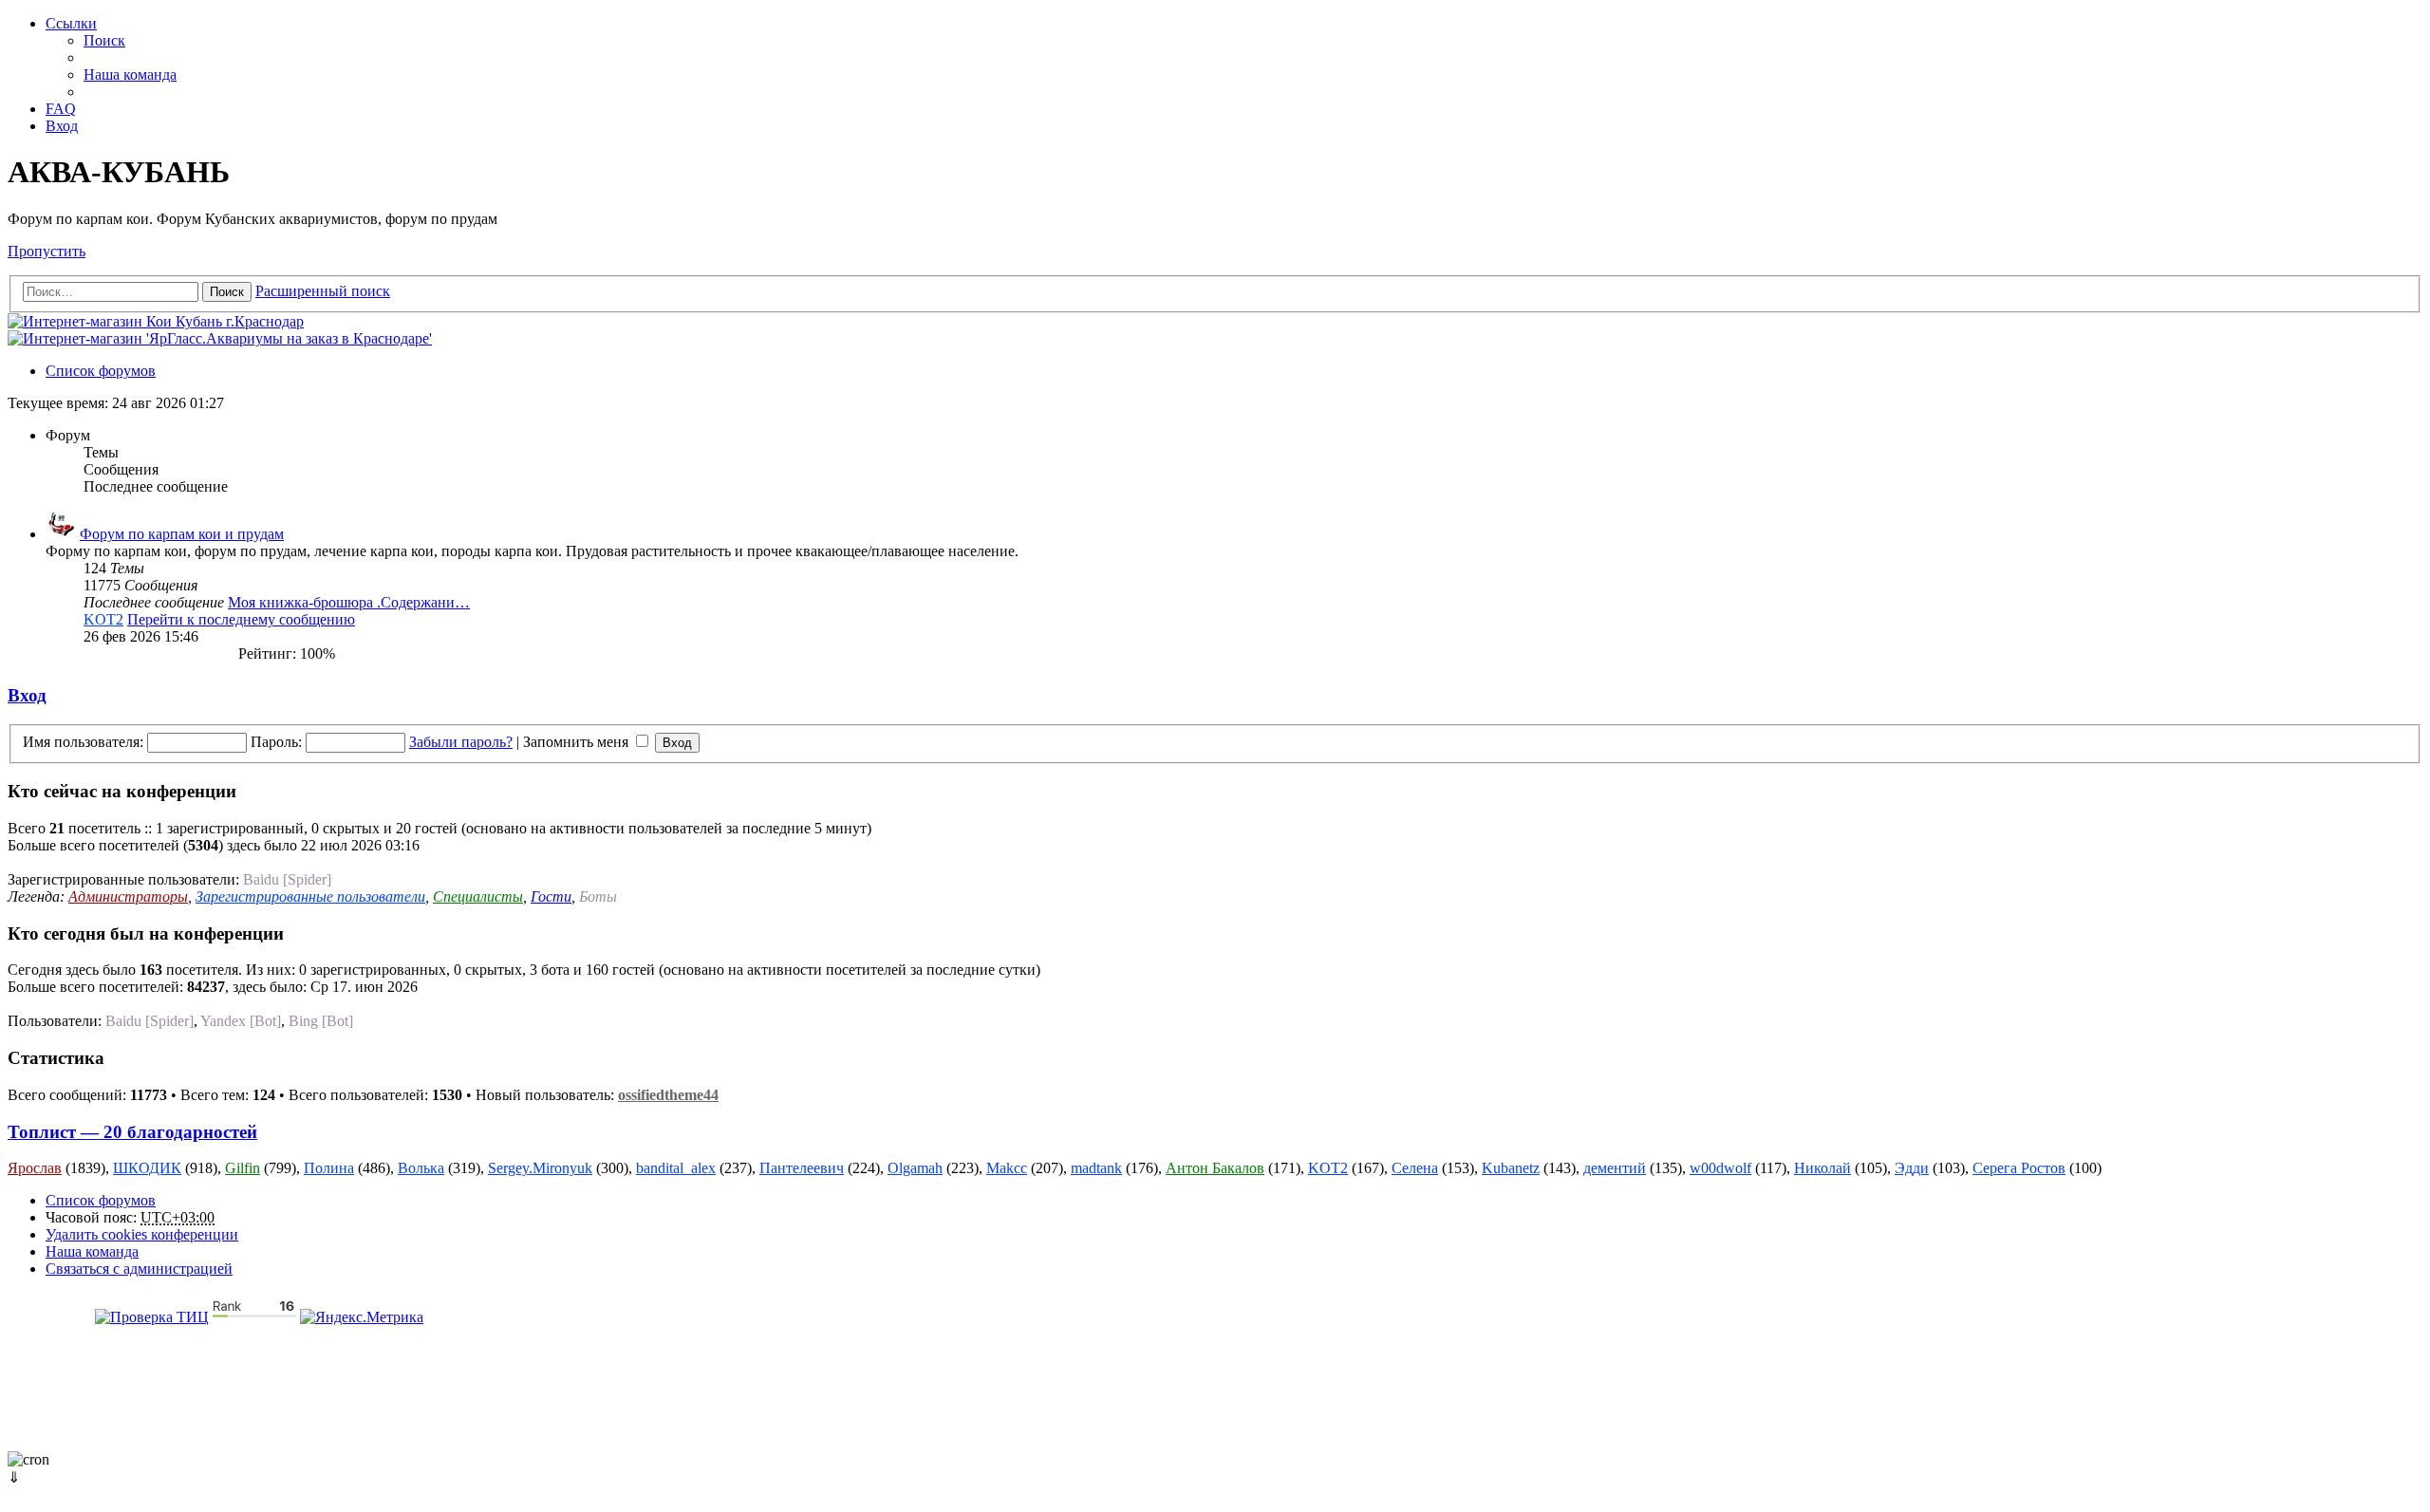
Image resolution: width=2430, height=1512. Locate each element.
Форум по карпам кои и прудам (182, 534)
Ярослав (35, 1168)
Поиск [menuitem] (104, 40)
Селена (1415, 1168)
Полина (329, 1168)
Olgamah (915, 1168)
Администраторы (128, 896)
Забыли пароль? (461, 742)
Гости (551, 896)
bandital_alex (676, 1168)
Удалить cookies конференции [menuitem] (142, 1234)
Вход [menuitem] (62, 126)
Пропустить (47, 251)
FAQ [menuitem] (61, 109)
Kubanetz (1511, 1168)
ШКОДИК (147, 1168)
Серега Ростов (2019, 1168)
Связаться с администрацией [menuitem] (139, 1269)
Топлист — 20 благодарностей (132, 1132)
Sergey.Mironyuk (540, 1168)
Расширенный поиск (323, 291)
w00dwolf (1720, 1168)
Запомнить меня (578, 742)
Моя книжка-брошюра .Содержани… (349, 602)
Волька (421, 1168)
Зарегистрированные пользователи (310, 896)
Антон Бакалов (1215, 1168)
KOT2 (103, 619)
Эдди (1912, 1168)
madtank (1096, 1168)
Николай (1822, 1168)
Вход (27, 695)
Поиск (227, 292)
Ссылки (71, 23)
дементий (1615, 1168)
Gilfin (243, 1168)
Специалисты (478, 896)
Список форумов (101, 1200)
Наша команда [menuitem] (130, 75)
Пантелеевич (802, 1168)
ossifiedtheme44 (668, 1095)
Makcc (1007, 1168)
